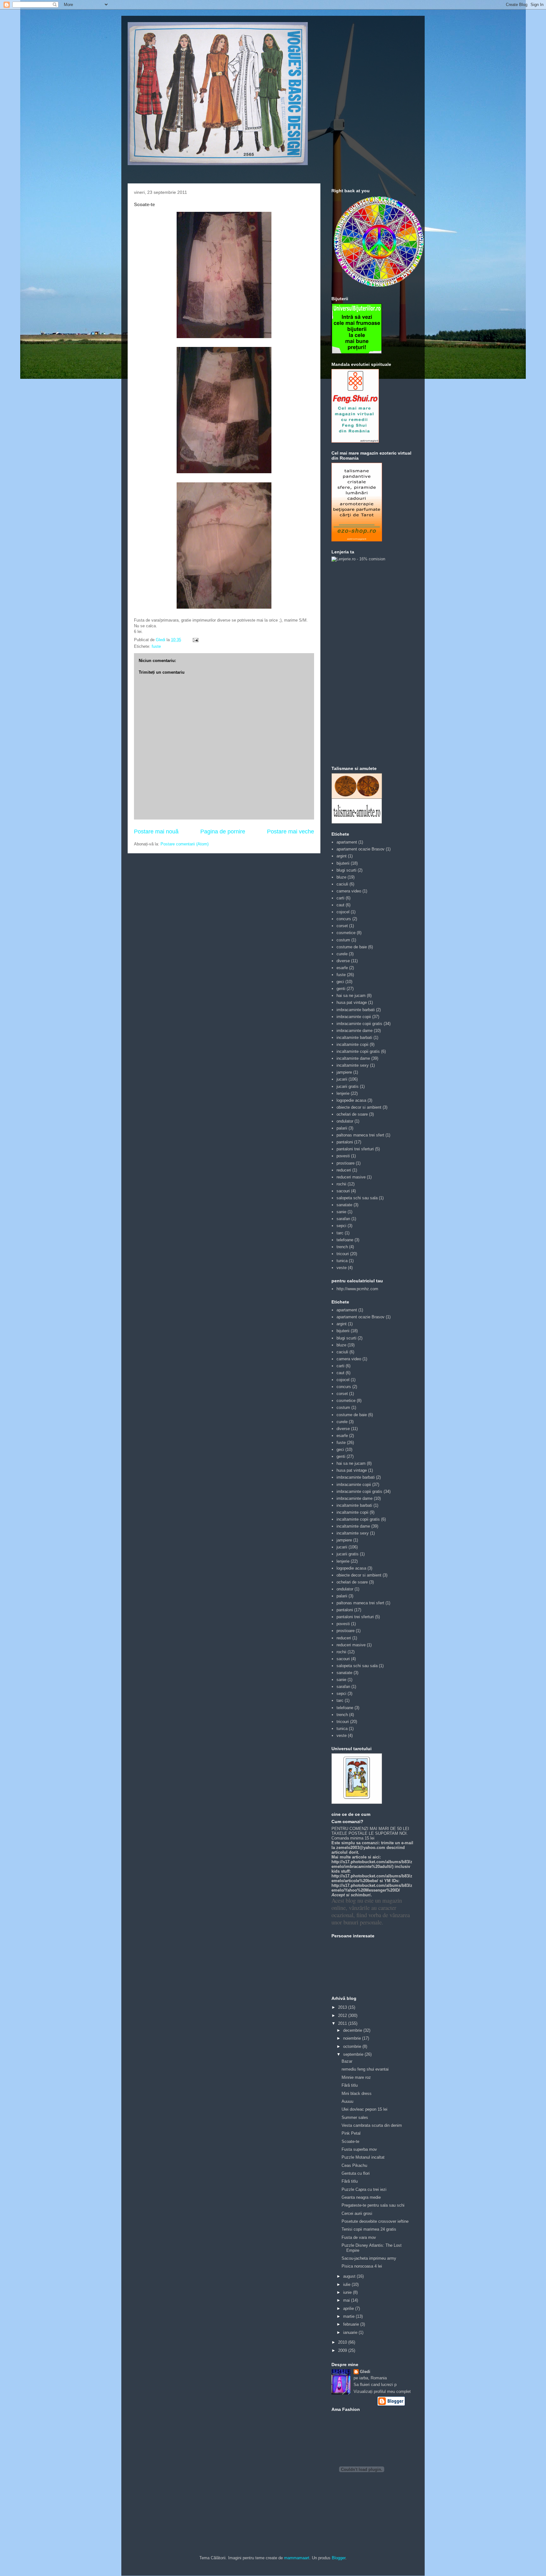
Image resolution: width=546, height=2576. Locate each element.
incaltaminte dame (353, 1058)
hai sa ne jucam (351, 996)
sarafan (343, 1219)
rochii (341, 1184)
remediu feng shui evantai (365, 2069)
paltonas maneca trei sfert (360, 1135)
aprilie (349, 2308)
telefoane (345, 1240)
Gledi (365, 2372)
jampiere (344, 1072)
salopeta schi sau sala (357, 1198)
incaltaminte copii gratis (358, 1051)
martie (349, 2316)
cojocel (343, 912)
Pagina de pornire (223, 832)
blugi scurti (346, 870)
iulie (347, 2284)
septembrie (354, 2054)
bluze (341, 877)
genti (341, 989)
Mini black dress (357, 2093)
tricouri (343, 1254)
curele (342, 954)
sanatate (344, 1205)
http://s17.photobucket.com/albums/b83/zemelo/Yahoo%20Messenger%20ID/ (372, 1888)
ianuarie (351, 2332)
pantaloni (345, 1142)
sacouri (343, 1191)
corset (342, 926)
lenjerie (343, 1093)
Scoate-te (350, 2141)
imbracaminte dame (355, 1031)
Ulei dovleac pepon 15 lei (364, 2109)
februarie (352, 2324)
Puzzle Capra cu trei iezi (364, 2189)
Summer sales (355, 2117)
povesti (343, 1156)
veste (342, 1268)
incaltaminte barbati (354, 1038)
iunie (348, 2292)
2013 (343, 2007)
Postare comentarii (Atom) (185, 844)
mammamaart (297, 2558)
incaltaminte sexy (353, 1065)
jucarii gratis (348, 1086)
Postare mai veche (291, 832)
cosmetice (346, 933)
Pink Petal (351, 2133)
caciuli (342, 884)
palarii (342, 1128)
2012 (343, 2015)
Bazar (347, 2061)
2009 (343, 2350)
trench (342, 1247)
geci (340, 982)
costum (343, 940)
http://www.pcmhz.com (357, 1289)
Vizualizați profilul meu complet (382, 2391)
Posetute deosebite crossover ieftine (375, 2221)
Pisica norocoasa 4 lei (362, 2266)
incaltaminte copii (352, 1044)
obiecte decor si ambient (359, 1107)
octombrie (353, 2046)
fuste (156, 646)
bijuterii (343, 863)
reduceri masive (351, 1177)
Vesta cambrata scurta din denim (372, 2125)
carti (340, 898)
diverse (343, 961)
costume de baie (352, 947)
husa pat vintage (352, 1002)
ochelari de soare (352, 1114)
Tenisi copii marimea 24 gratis (369, 2229)
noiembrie (353, 2038)
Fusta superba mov (359, 2149)
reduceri (344, 1170)
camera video (349, 891)
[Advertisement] (357, 663)
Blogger (339, 2558)
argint (342, 856)
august (350, 2276)
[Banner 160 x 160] (357, 352)
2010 (343, 2342)
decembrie (353, 2030)
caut (340, 905)
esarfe (342, 968)
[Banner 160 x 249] (357, 540)
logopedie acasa (351, 1100)
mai (347, 2300)
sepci (341, 1226)
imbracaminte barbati (356, 1010)
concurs (344, 919)
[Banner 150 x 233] (355, 441)
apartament (347, 842)
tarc (340, 1233)
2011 (343, 2023)
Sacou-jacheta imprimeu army (369, 2258)
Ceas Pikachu (354, 2165)
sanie (341, 1212)
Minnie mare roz (356, 2077)
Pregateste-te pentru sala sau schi (373, 2205)
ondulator (345, 1121)
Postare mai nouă (156, 832)
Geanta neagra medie (361, 2197)
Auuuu (347, 2101)
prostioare (346, 1163)
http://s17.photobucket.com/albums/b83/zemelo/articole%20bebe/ (372, 1878)
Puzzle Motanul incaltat (363, 2157)
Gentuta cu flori (356, 2173)
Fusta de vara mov (359, 2237)
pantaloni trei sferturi (355, 1149)
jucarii (342, 1079)
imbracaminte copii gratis (359, 1024)
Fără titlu (350, 2085)
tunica (342, 1261)
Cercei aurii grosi (357, 2213)
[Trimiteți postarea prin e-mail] (195, 640)
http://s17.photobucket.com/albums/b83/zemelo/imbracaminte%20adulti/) (372, 1864)
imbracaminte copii (354, 1017)
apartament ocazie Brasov (361, 849)
